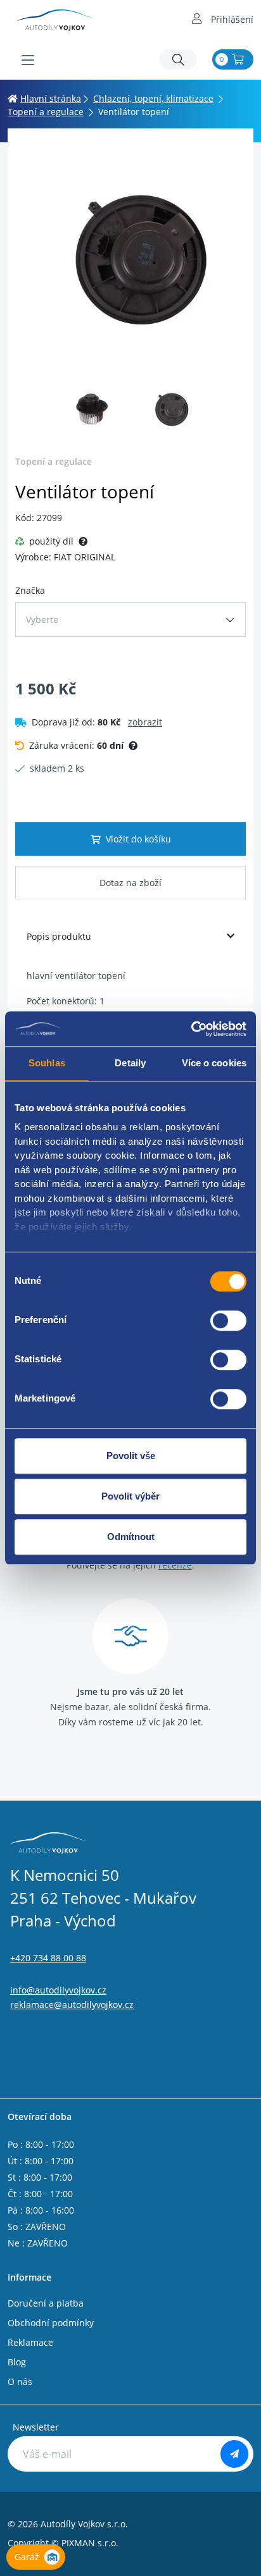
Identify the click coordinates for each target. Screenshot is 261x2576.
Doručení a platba (46, 2303)
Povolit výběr (130, 1496)
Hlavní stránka (51, 98)
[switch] (228, 1321)
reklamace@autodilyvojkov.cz (72, 2005)
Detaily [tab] (130, 1063)
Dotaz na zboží (130, 883)
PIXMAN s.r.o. (90, 2543)
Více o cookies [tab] (214, 1063)
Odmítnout (131, 1537)
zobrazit (145, 722)
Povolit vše (131, 1456)
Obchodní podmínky (51, 2323)
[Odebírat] (234, 2454)
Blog (17, 2362)
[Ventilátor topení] (130, 259)
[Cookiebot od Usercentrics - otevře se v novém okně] (191, 1029)
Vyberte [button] (42, 619)
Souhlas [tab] (47, 1063)
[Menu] (28, 60)
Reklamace (30, 2342)
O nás (20, 2382)
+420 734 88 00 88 (48, 1958)
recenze (175, 1565)
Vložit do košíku (138, 839)
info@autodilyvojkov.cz (58, 1990)
